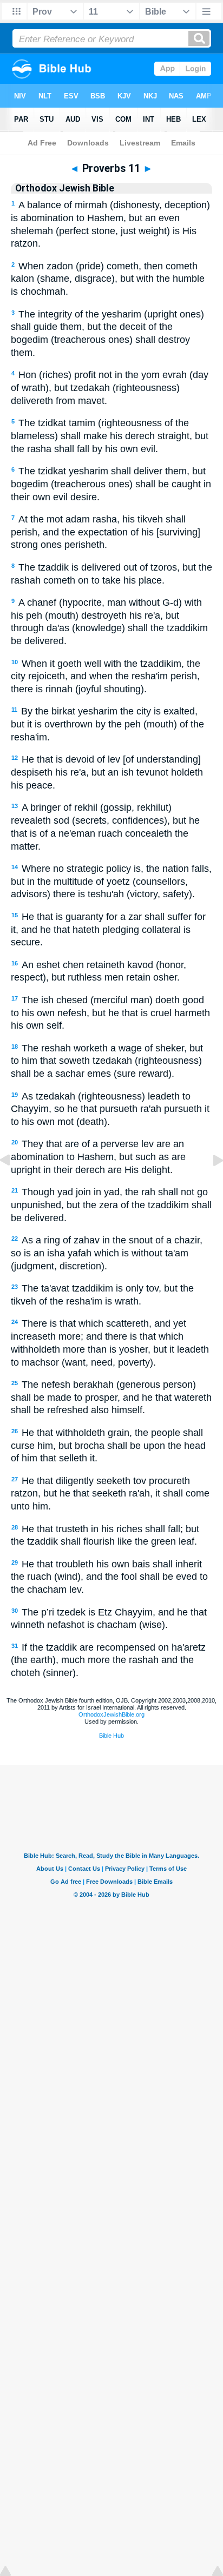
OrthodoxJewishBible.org (111, 1714)
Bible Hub (111, 1736)
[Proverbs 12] (209, 1184)
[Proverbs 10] (14, 1184)
